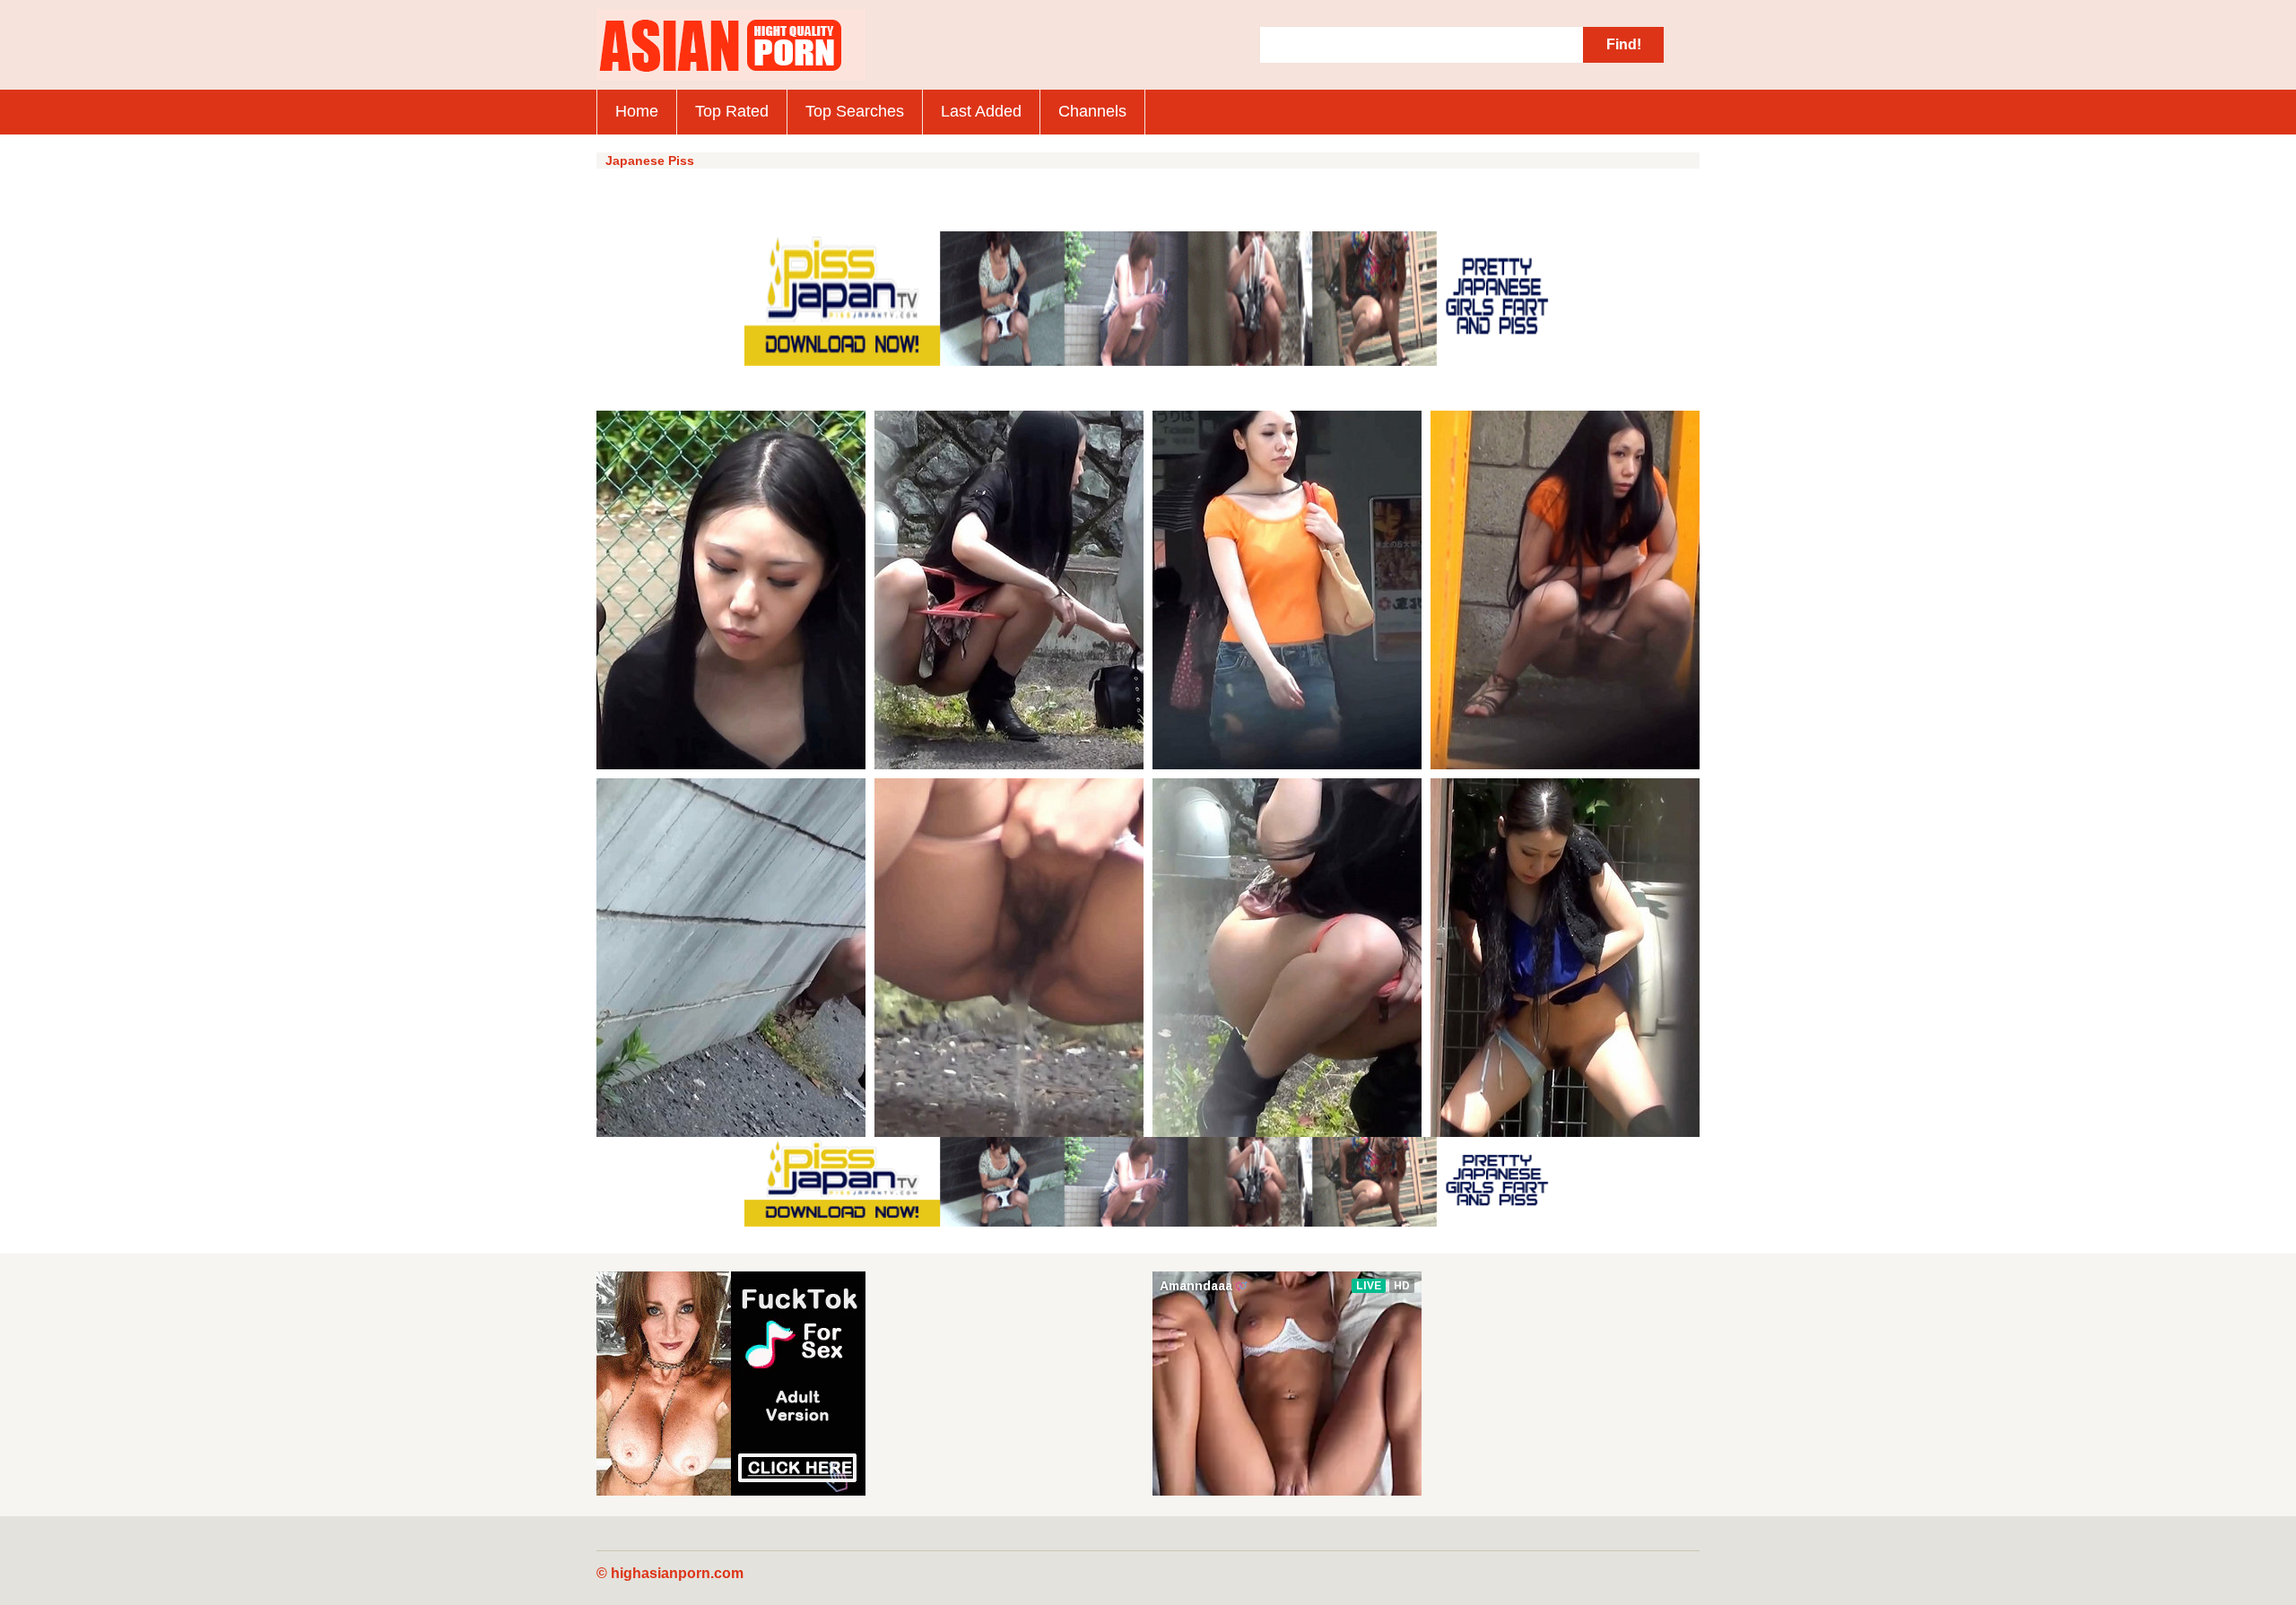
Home (637, 111)
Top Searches (855, 111)
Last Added (981, 111)
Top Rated (732, 111)
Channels (1092, 111)
